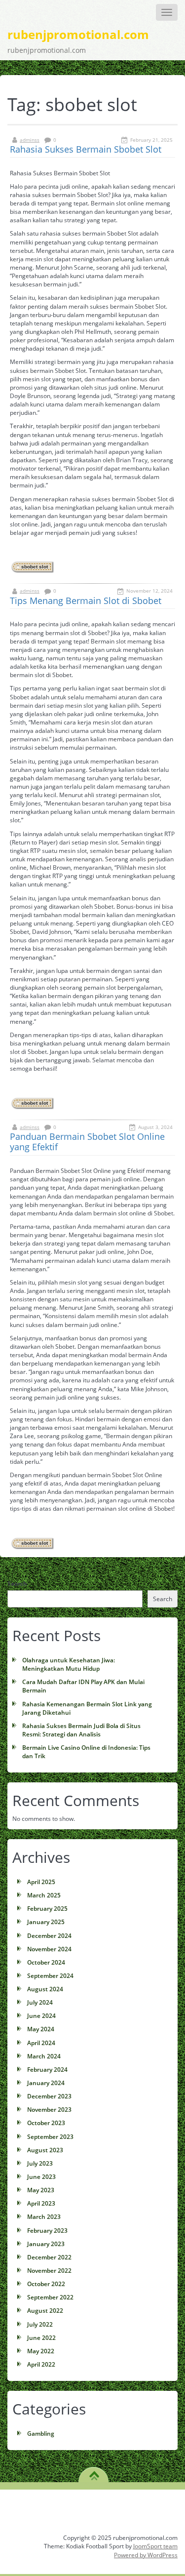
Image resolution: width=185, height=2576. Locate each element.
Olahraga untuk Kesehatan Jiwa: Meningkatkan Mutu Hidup (69, 1664)
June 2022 (41, 2338)
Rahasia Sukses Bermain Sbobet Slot (86, 149)
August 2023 (45, 2150)
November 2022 (49, 2271)
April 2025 (41, 1882)
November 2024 (49, 1949)
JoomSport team (155, 2546)
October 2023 (46, 2123)
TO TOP (94, 2472)
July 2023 (40, 2163)
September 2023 (50, 2137)
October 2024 (46, 1962)
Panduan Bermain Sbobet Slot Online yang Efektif (87, 1142)
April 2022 (41, 2364)
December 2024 (49, 1936)
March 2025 (44, 1895)
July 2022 (40, 2324)
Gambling (41, 2434)
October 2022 (46, 2284)
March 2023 (44, 2217)
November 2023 (49, 2110)
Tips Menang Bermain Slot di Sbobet (86, 601)
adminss (30, 140)
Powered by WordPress (146, 2555)
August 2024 (45, 1989)
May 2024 (41, 2029)
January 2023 (46, 2244)
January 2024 (46, 2083)
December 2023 (49, 2096)
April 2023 (41, 2203)
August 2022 (45, 2311)
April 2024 (41, 2043)
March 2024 (44, 2056)
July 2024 (40, 2002)
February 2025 (47, 1909)
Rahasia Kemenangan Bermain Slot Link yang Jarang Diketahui (87, 1708)
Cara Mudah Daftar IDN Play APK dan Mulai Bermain (83, 1686)
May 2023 (41, 2190)
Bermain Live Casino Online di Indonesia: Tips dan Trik (86, 1752)
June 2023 (41, 2177)
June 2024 (41, 2016)
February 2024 (47, 2070)
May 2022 (41, 2351)
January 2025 (46, 1922)
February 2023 (47, 2231)
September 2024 (50, 1976)
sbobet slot (35, 567)
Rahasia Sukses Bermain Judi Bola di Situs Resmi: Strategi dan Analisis (81, 1730)
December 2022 (49, 2257)
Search (17, 1584)
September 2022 (50, 2297)
